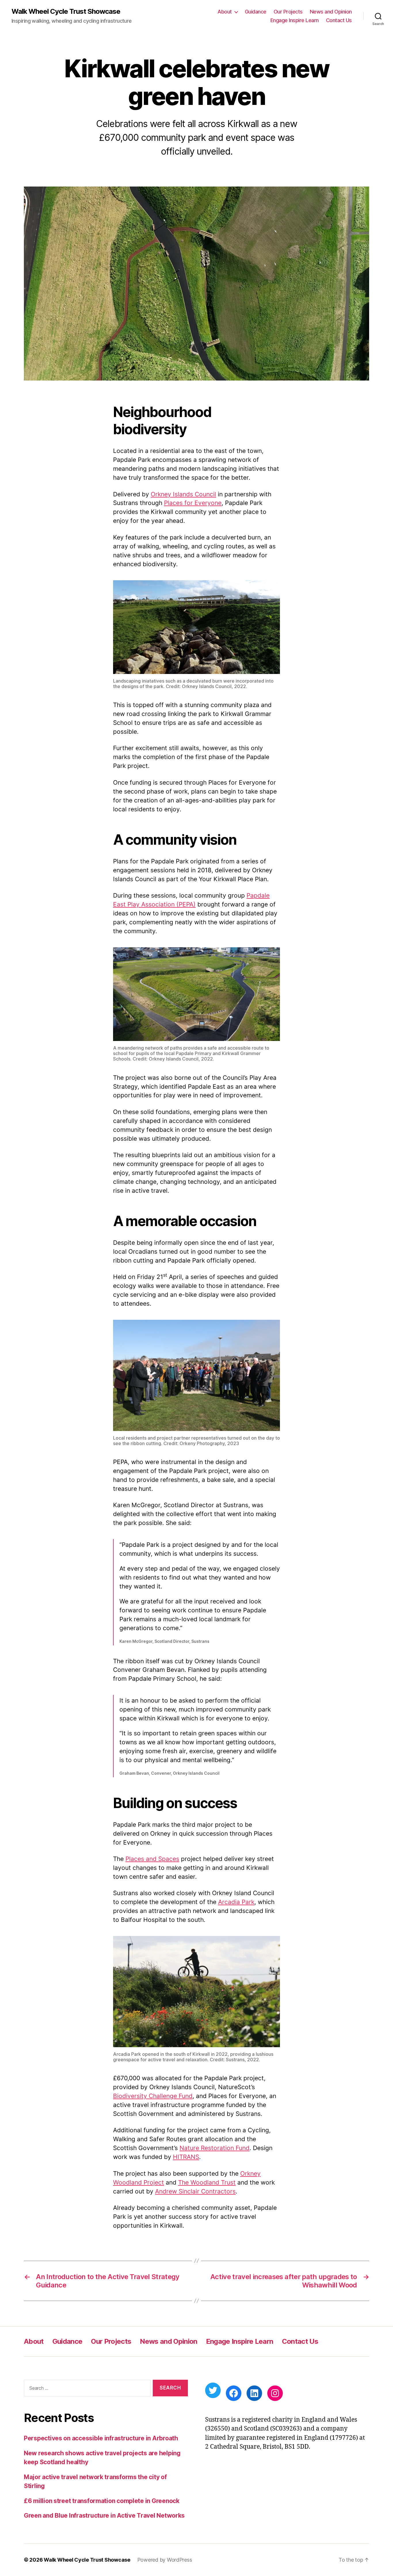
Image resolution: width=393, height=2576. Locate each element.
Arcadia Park (236, 1902)
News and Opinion (331, 12)
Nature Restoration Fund (214, 2148)
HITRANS (186, 2157)
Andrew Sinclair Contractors (195, 2191)
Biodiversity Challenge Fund (153, 2096)
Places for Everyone (193, 503)
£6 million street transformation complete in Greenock (102, 2501)
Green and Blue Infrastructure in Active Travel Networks (104, 2516)
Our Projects (288, 12)
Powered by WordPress (165, 2560)
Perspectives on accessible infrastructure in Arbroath (101, 2438)
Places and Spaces (152, 1859)
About (225, 12)
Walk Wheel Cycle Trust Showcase (66, 11)
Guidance (256, 12)
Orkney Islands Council (183, 494)
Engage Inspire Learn (295, 20)
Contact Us (339, 20)
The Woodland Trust (207, 2182)
